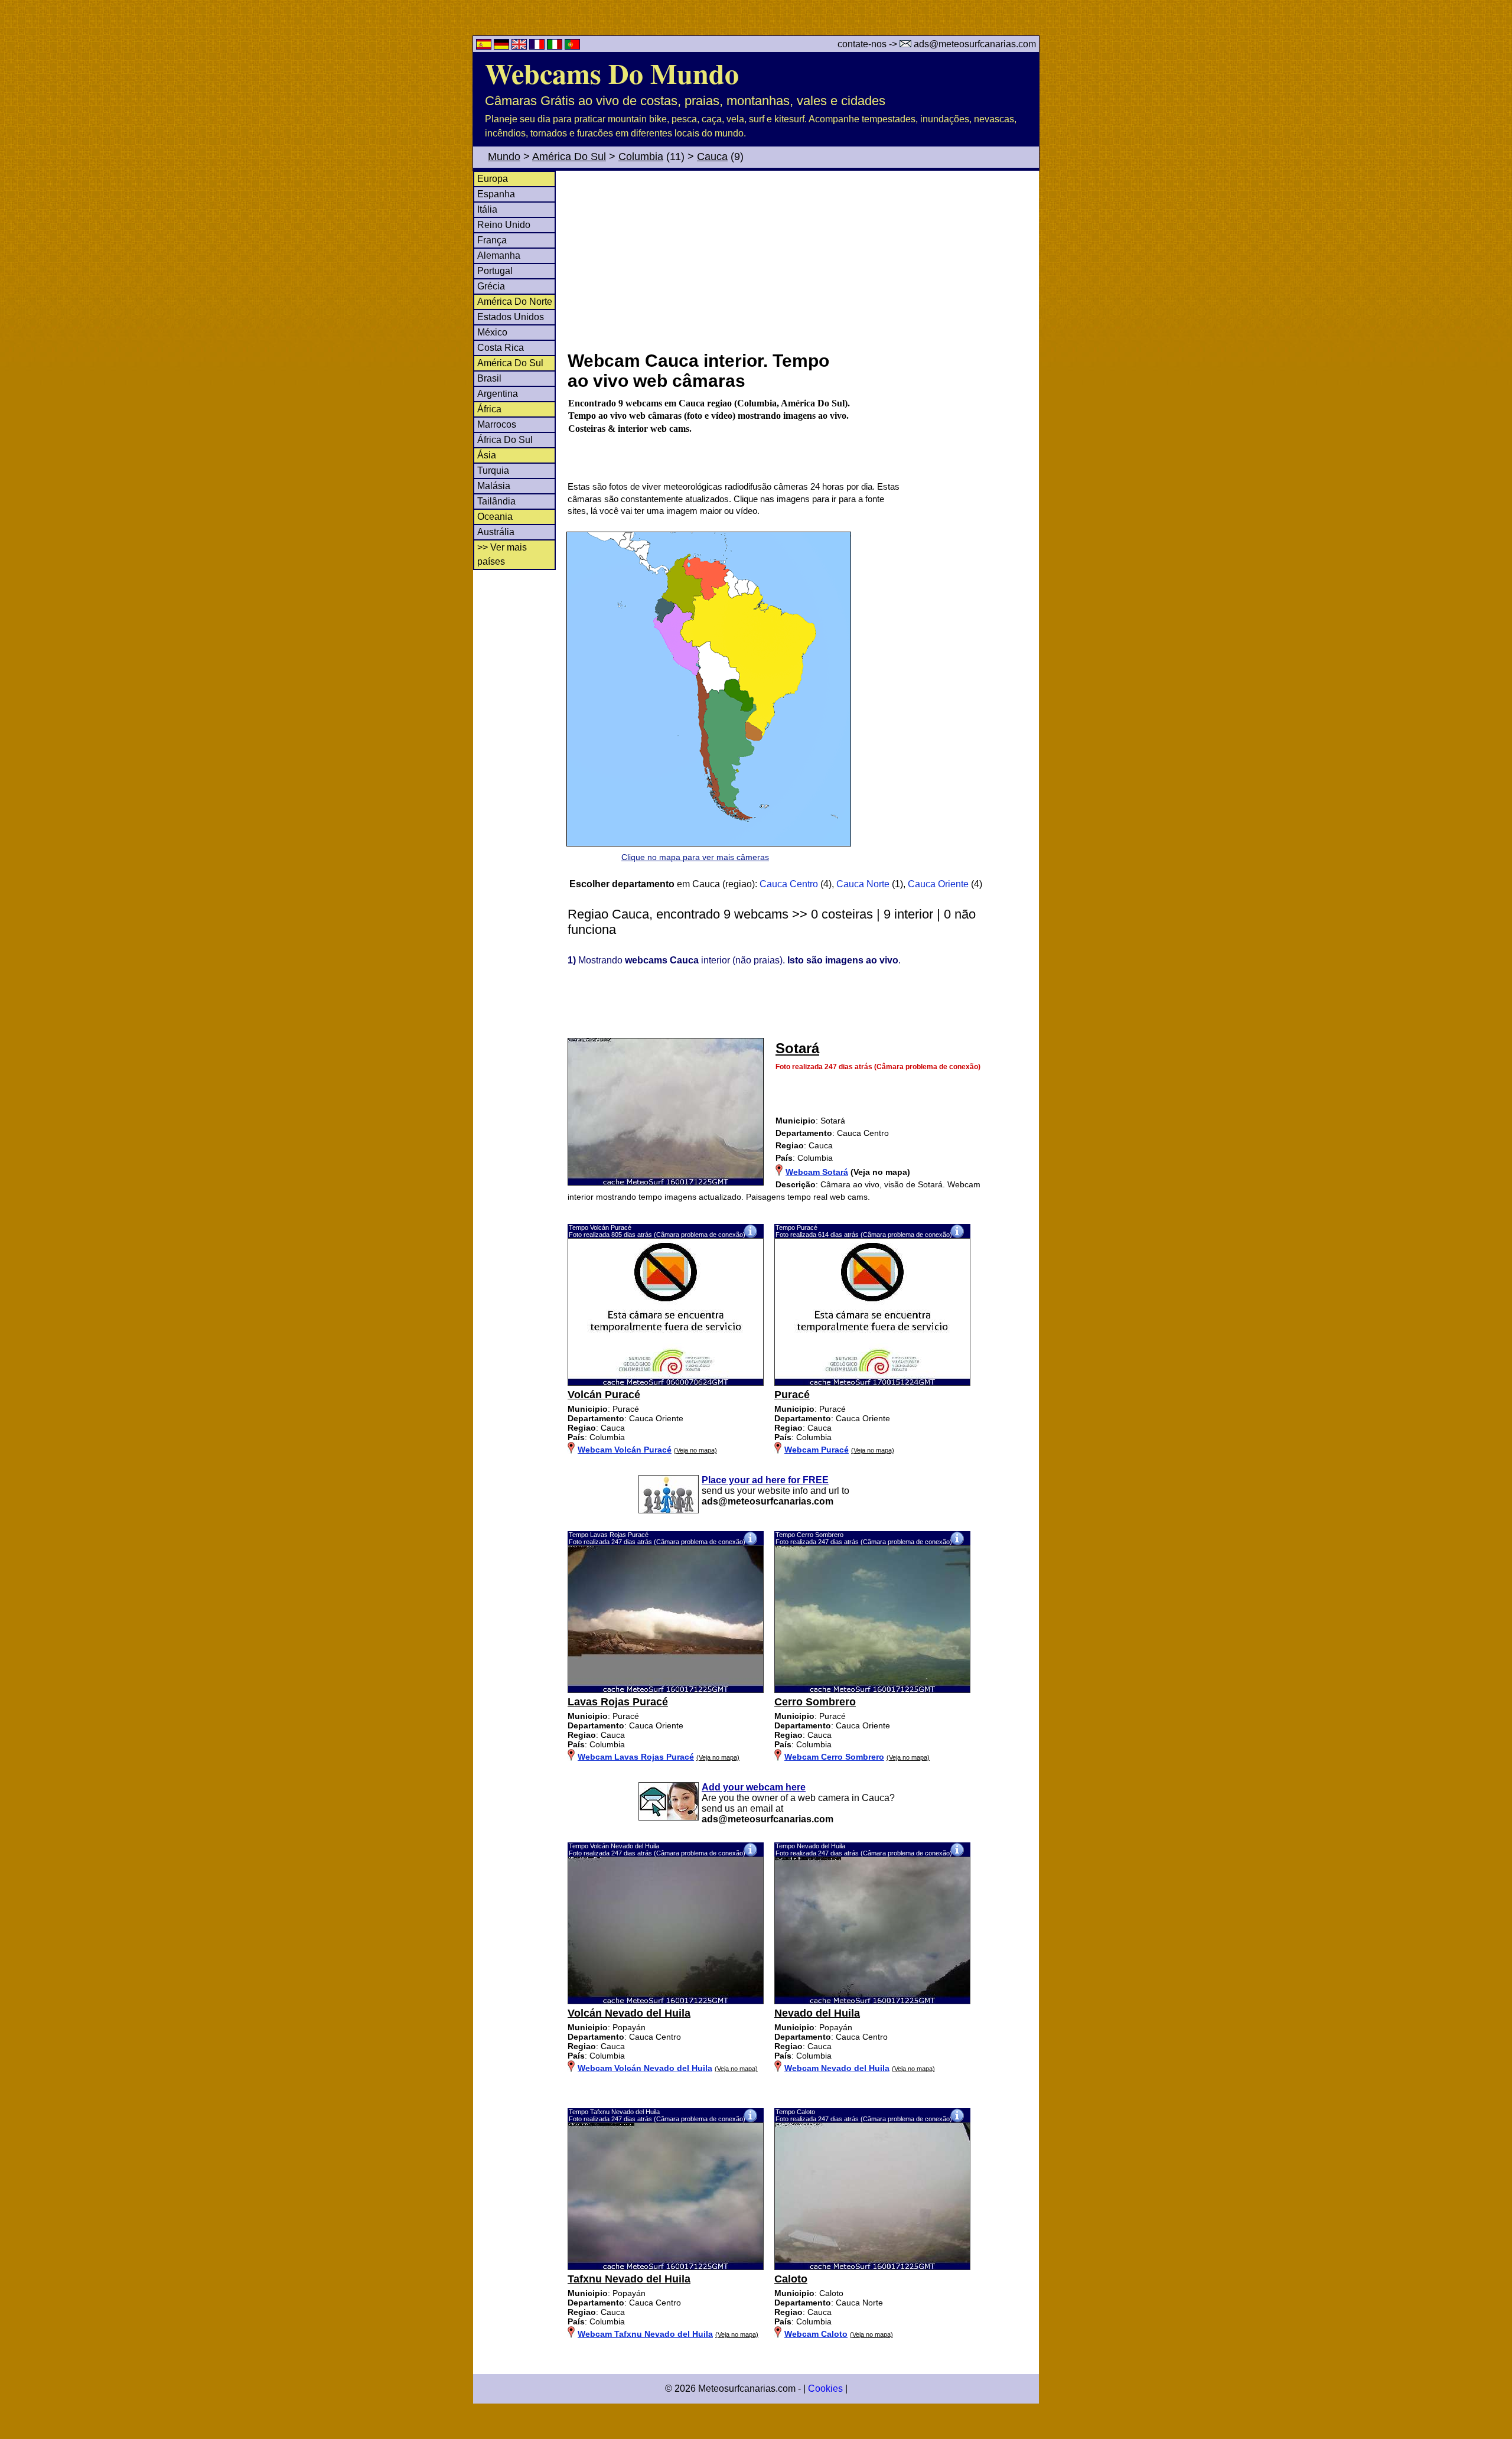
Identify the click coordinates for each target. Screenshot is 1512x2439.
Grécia (491, 286)
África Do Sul (505, 440)
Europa (493, 179)
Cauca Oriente (938, 884)
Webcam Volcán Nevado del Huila (645, 2068)
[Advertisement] (803, 259)
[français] (538, 46)
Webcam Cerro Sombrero (834, 1757)
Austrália (496, 532)
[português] (572, 46)
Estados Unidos (511, 317)
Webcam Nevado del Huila (837, 2068)
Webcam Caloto (816, 2334)
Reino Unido (504, 225)
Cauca (712, 157)
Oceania (495, 517)
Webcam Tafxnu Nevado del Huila (645, 2334)
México (492, 332)
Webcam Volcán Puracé (625, 1450)
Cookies (825, 2388)
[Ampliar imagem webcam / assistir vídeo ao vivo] (666, 1383)
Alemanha (499, 255)
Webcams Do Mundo (612, 73)
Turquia (493, 470)
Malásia (494, 486)
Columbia (641, 157)
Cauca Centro (789, 884)
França (492, 240)
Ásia (487, 455)
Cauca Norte (863, 884)
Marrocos (497, 424)
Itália (487, 209)
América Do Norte (515, 302)
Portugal (495, 271)
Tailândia (496, 501)
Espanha (496, 194)
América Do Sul (569, 157)
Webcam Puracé (817, 1450)
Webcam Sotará (817, 1172)
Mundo (504, 157)
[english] (520, 46)
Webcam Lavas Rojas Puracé (636, 1757)
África (489, 409)
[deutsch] (503, 46)
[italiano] (556, 46)
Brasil (489, 378)
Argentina (498, 394)
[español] (485, 46)
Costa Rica (501, 348)
